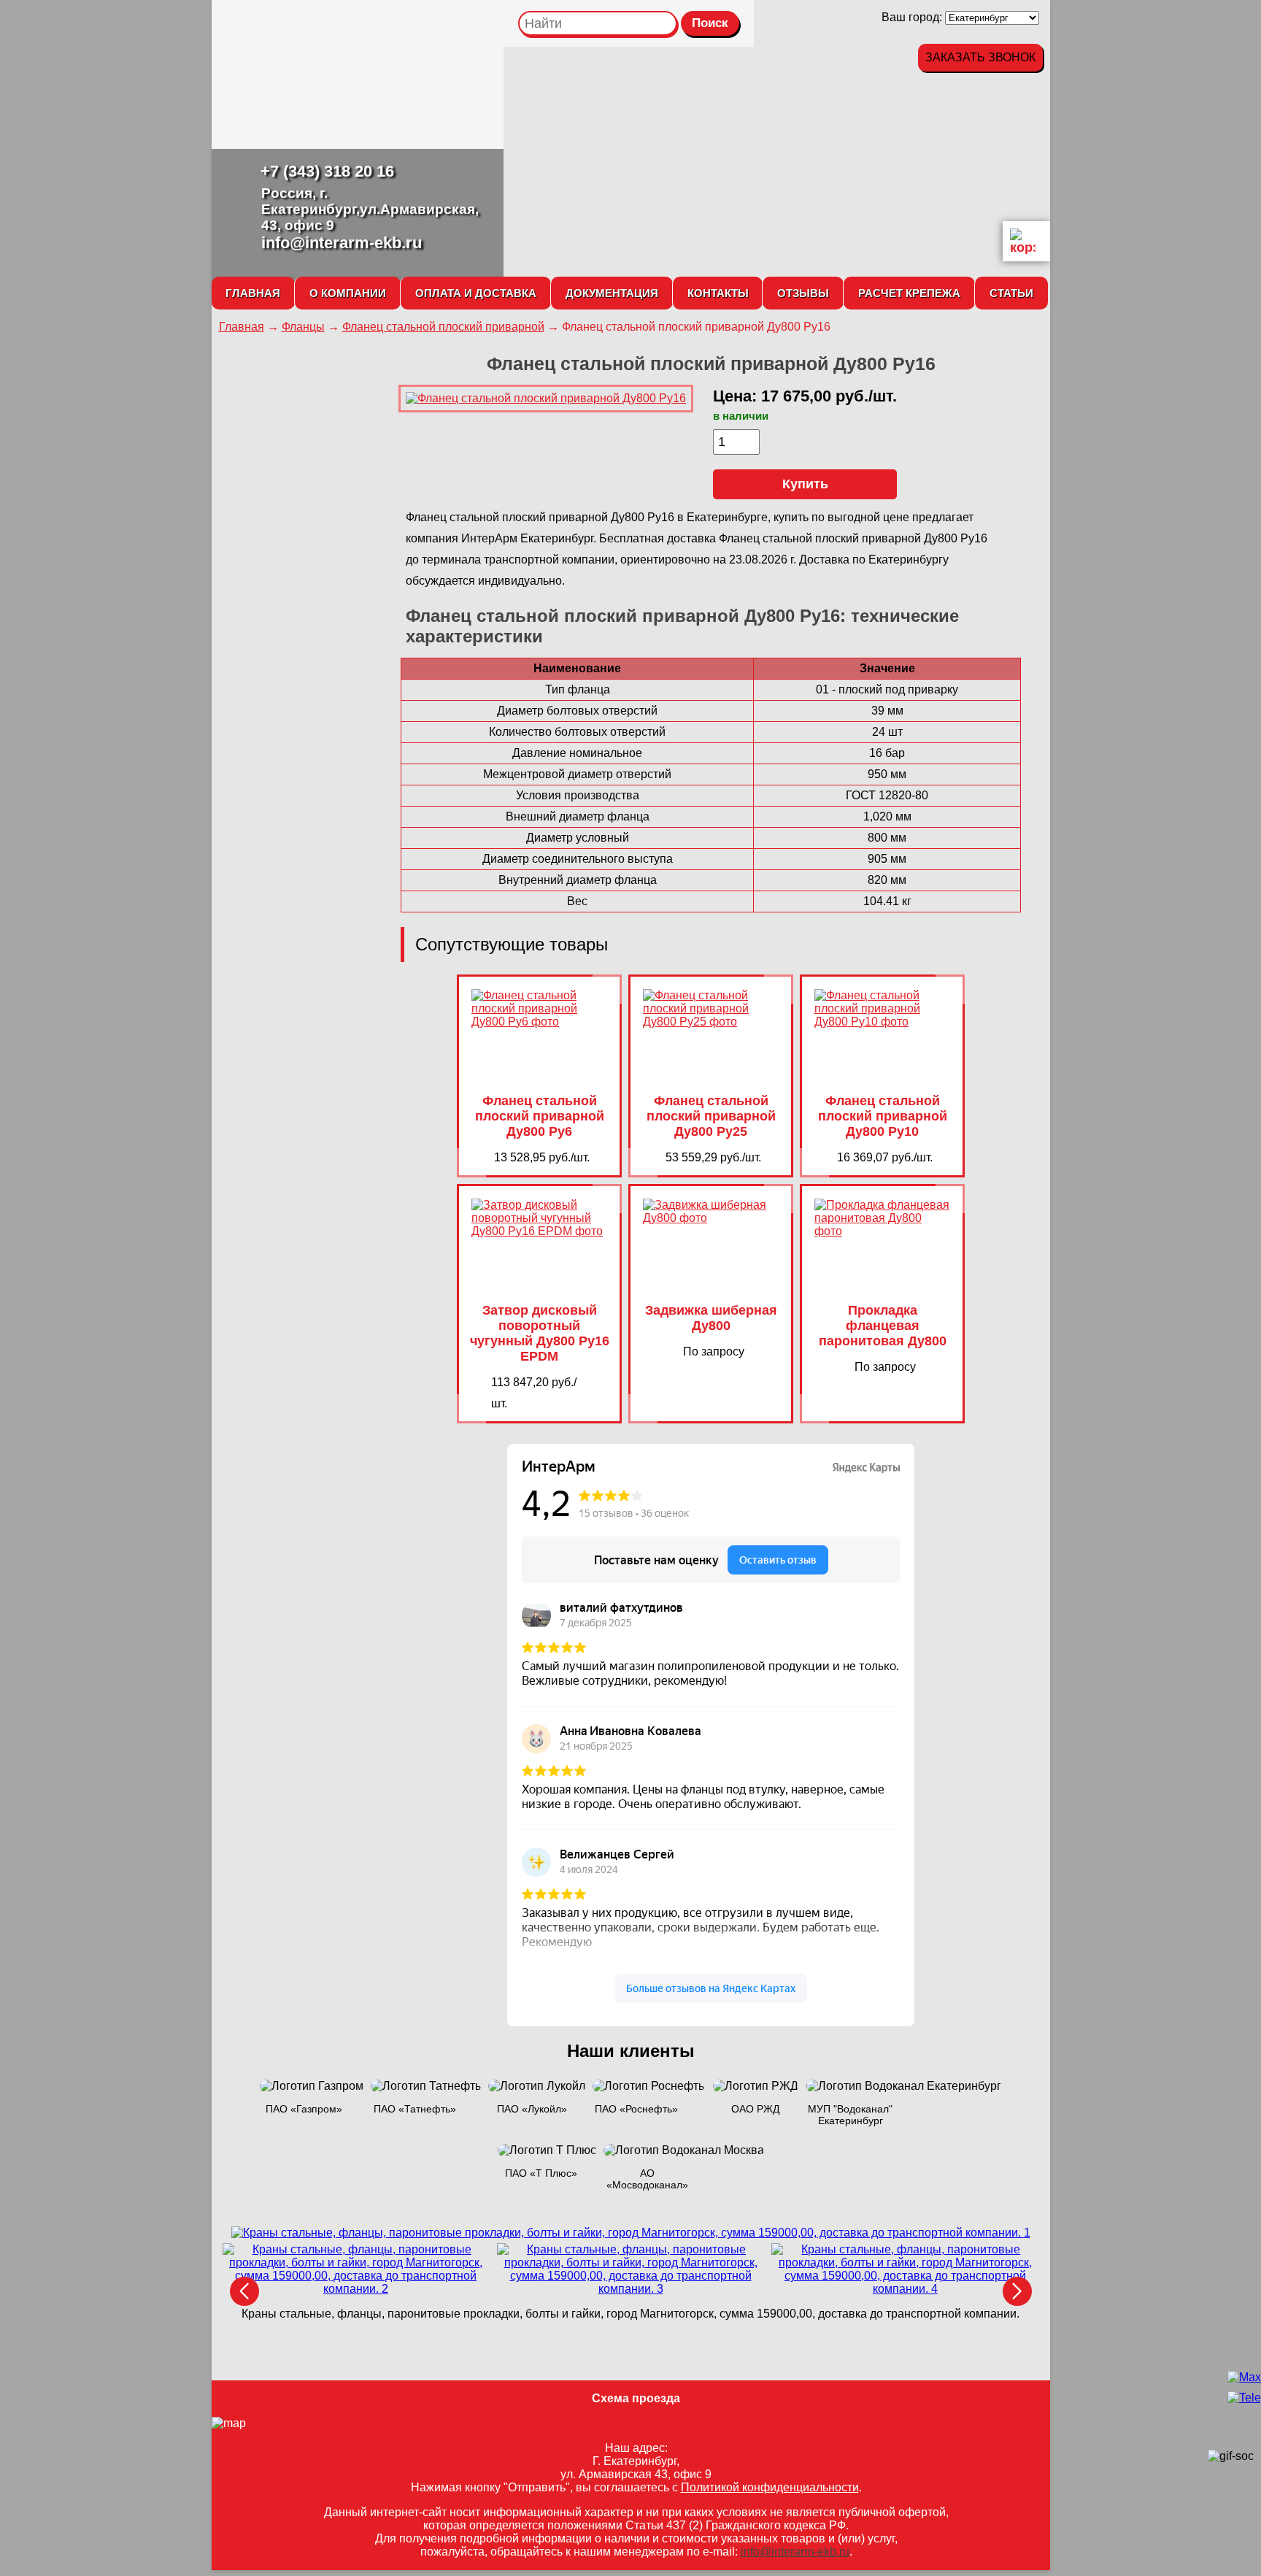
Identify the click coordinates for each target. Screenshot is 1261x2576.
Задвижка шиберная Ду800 (711, 1318)
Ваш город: (913, 17)
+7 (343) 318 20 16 (327, 171)
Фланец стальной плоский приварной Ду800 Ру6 (540, 1116)
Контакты (718, 293)
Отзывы (803, 293)
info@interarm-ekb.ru (342, 243)
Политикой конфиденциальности (770, 2487)
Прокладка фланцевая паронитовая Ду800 (883, 1326)
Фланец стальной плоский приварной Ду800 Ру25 (711, 1116)
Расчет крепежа (909, 293)
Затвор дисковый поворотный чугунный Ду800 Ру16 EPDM (540, 1333)
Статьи (1011, 293)
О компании (348, 293)
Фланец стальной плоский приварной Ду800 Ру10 (883, 1116)
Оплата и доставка (476, 293)
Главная (253, 293)
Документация (612, 293)
